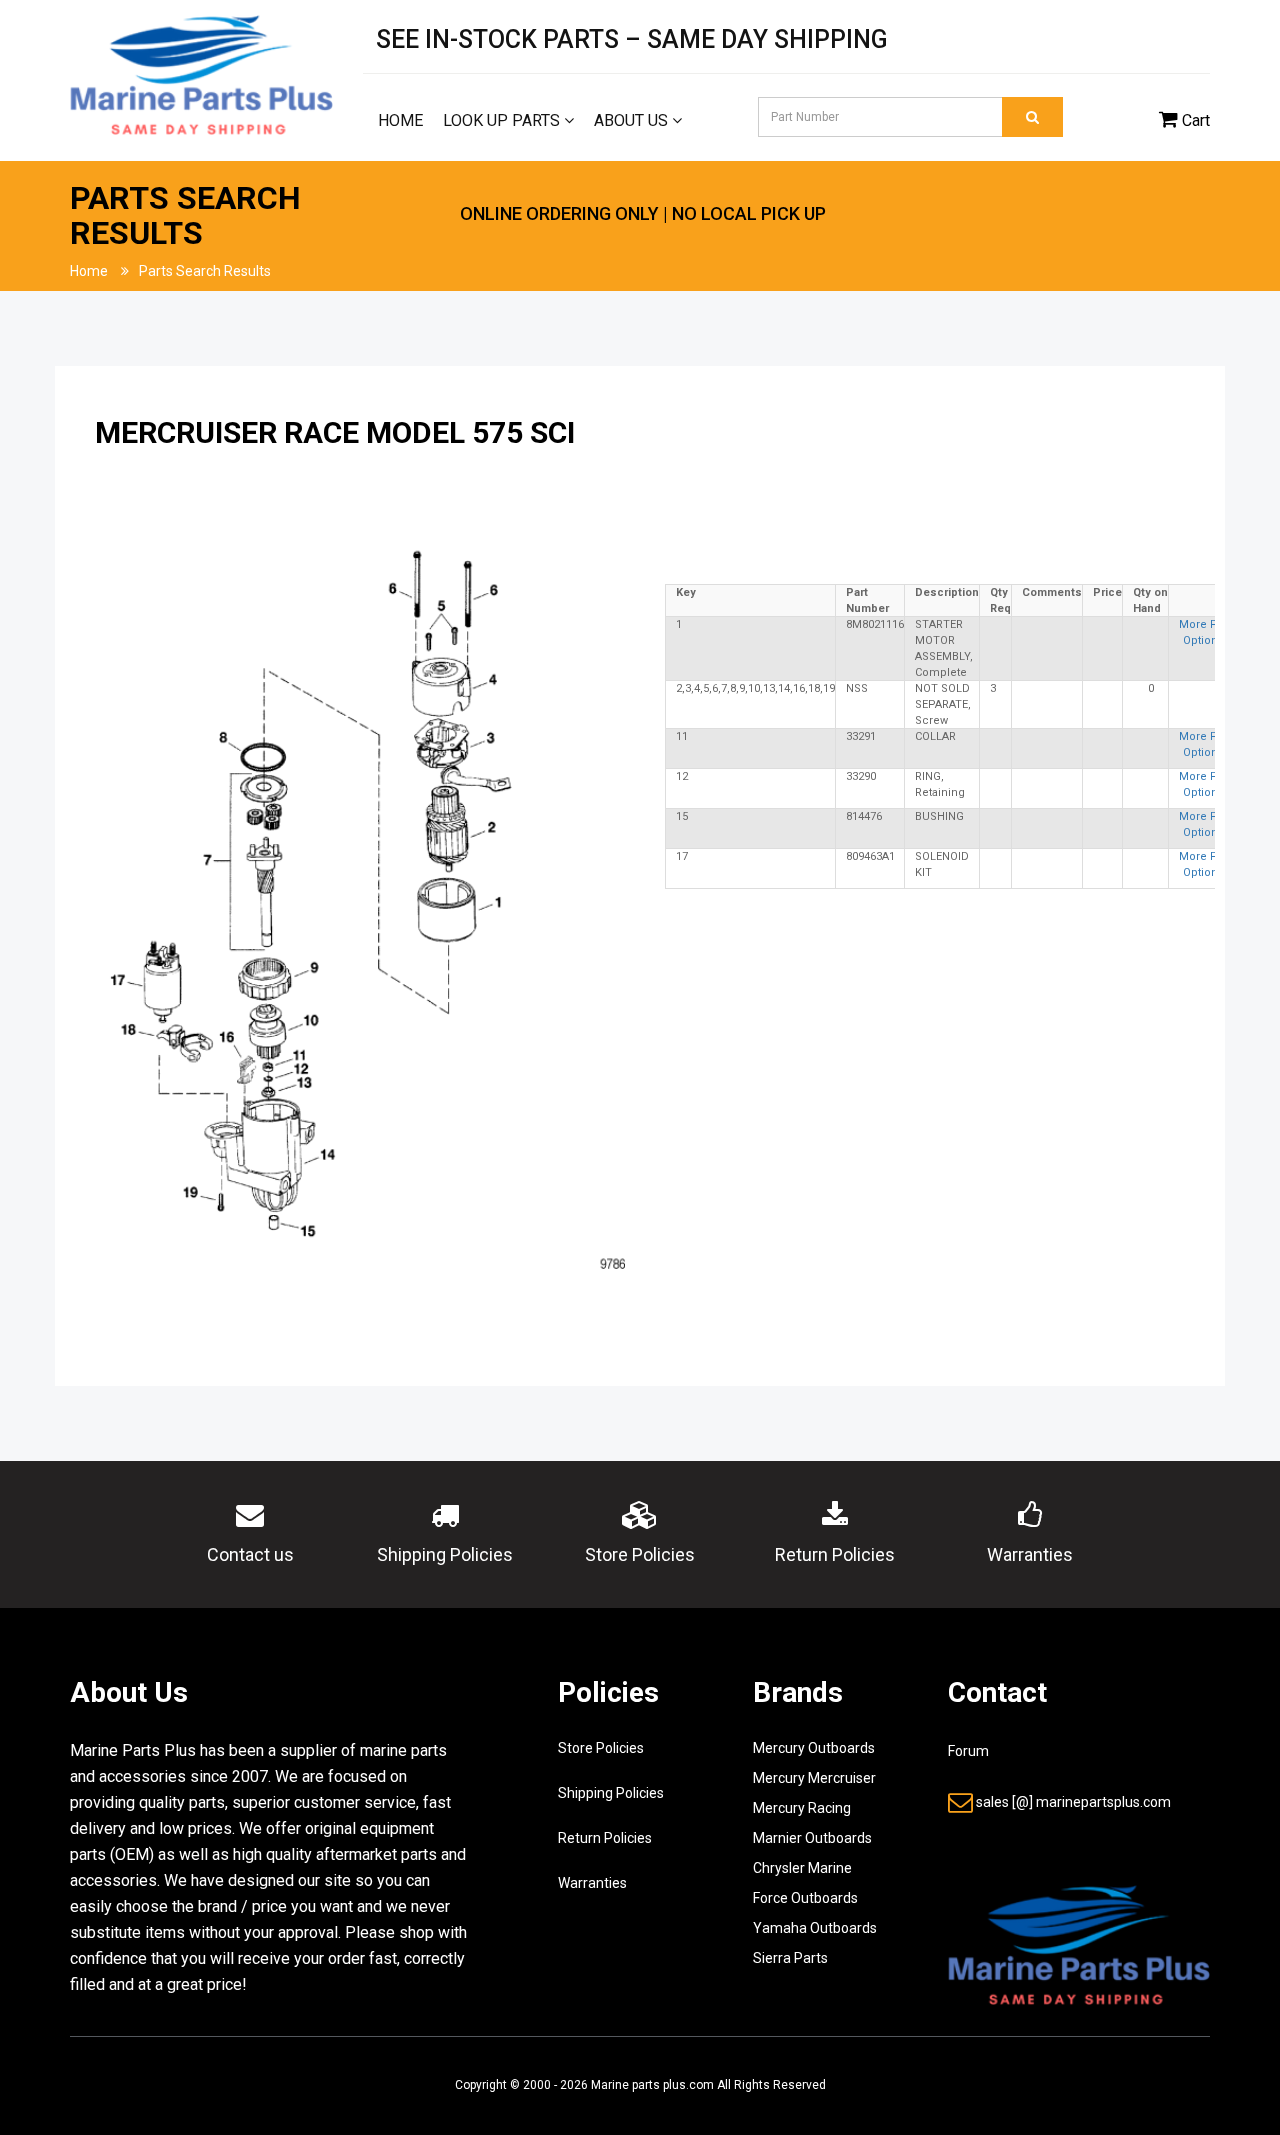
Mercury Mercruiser (814, 1778)
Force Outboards (805, 1898)
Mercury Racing (802, 1808)
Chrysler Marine (802, 1868)
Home (400, 120)
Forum (968, 1751)
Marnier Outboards (812, 1838)
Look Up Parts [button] (503, 120)
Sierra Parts (790, 1958)
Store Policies (601, 1748)
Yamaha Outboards (815, 1928)
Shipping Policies (611, 1793)
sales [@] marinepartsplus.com (1073, 1802)
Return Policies (605, 1838)
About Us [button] (633, 120)
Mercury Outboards (814, 1748)
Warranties (592, 1883)
